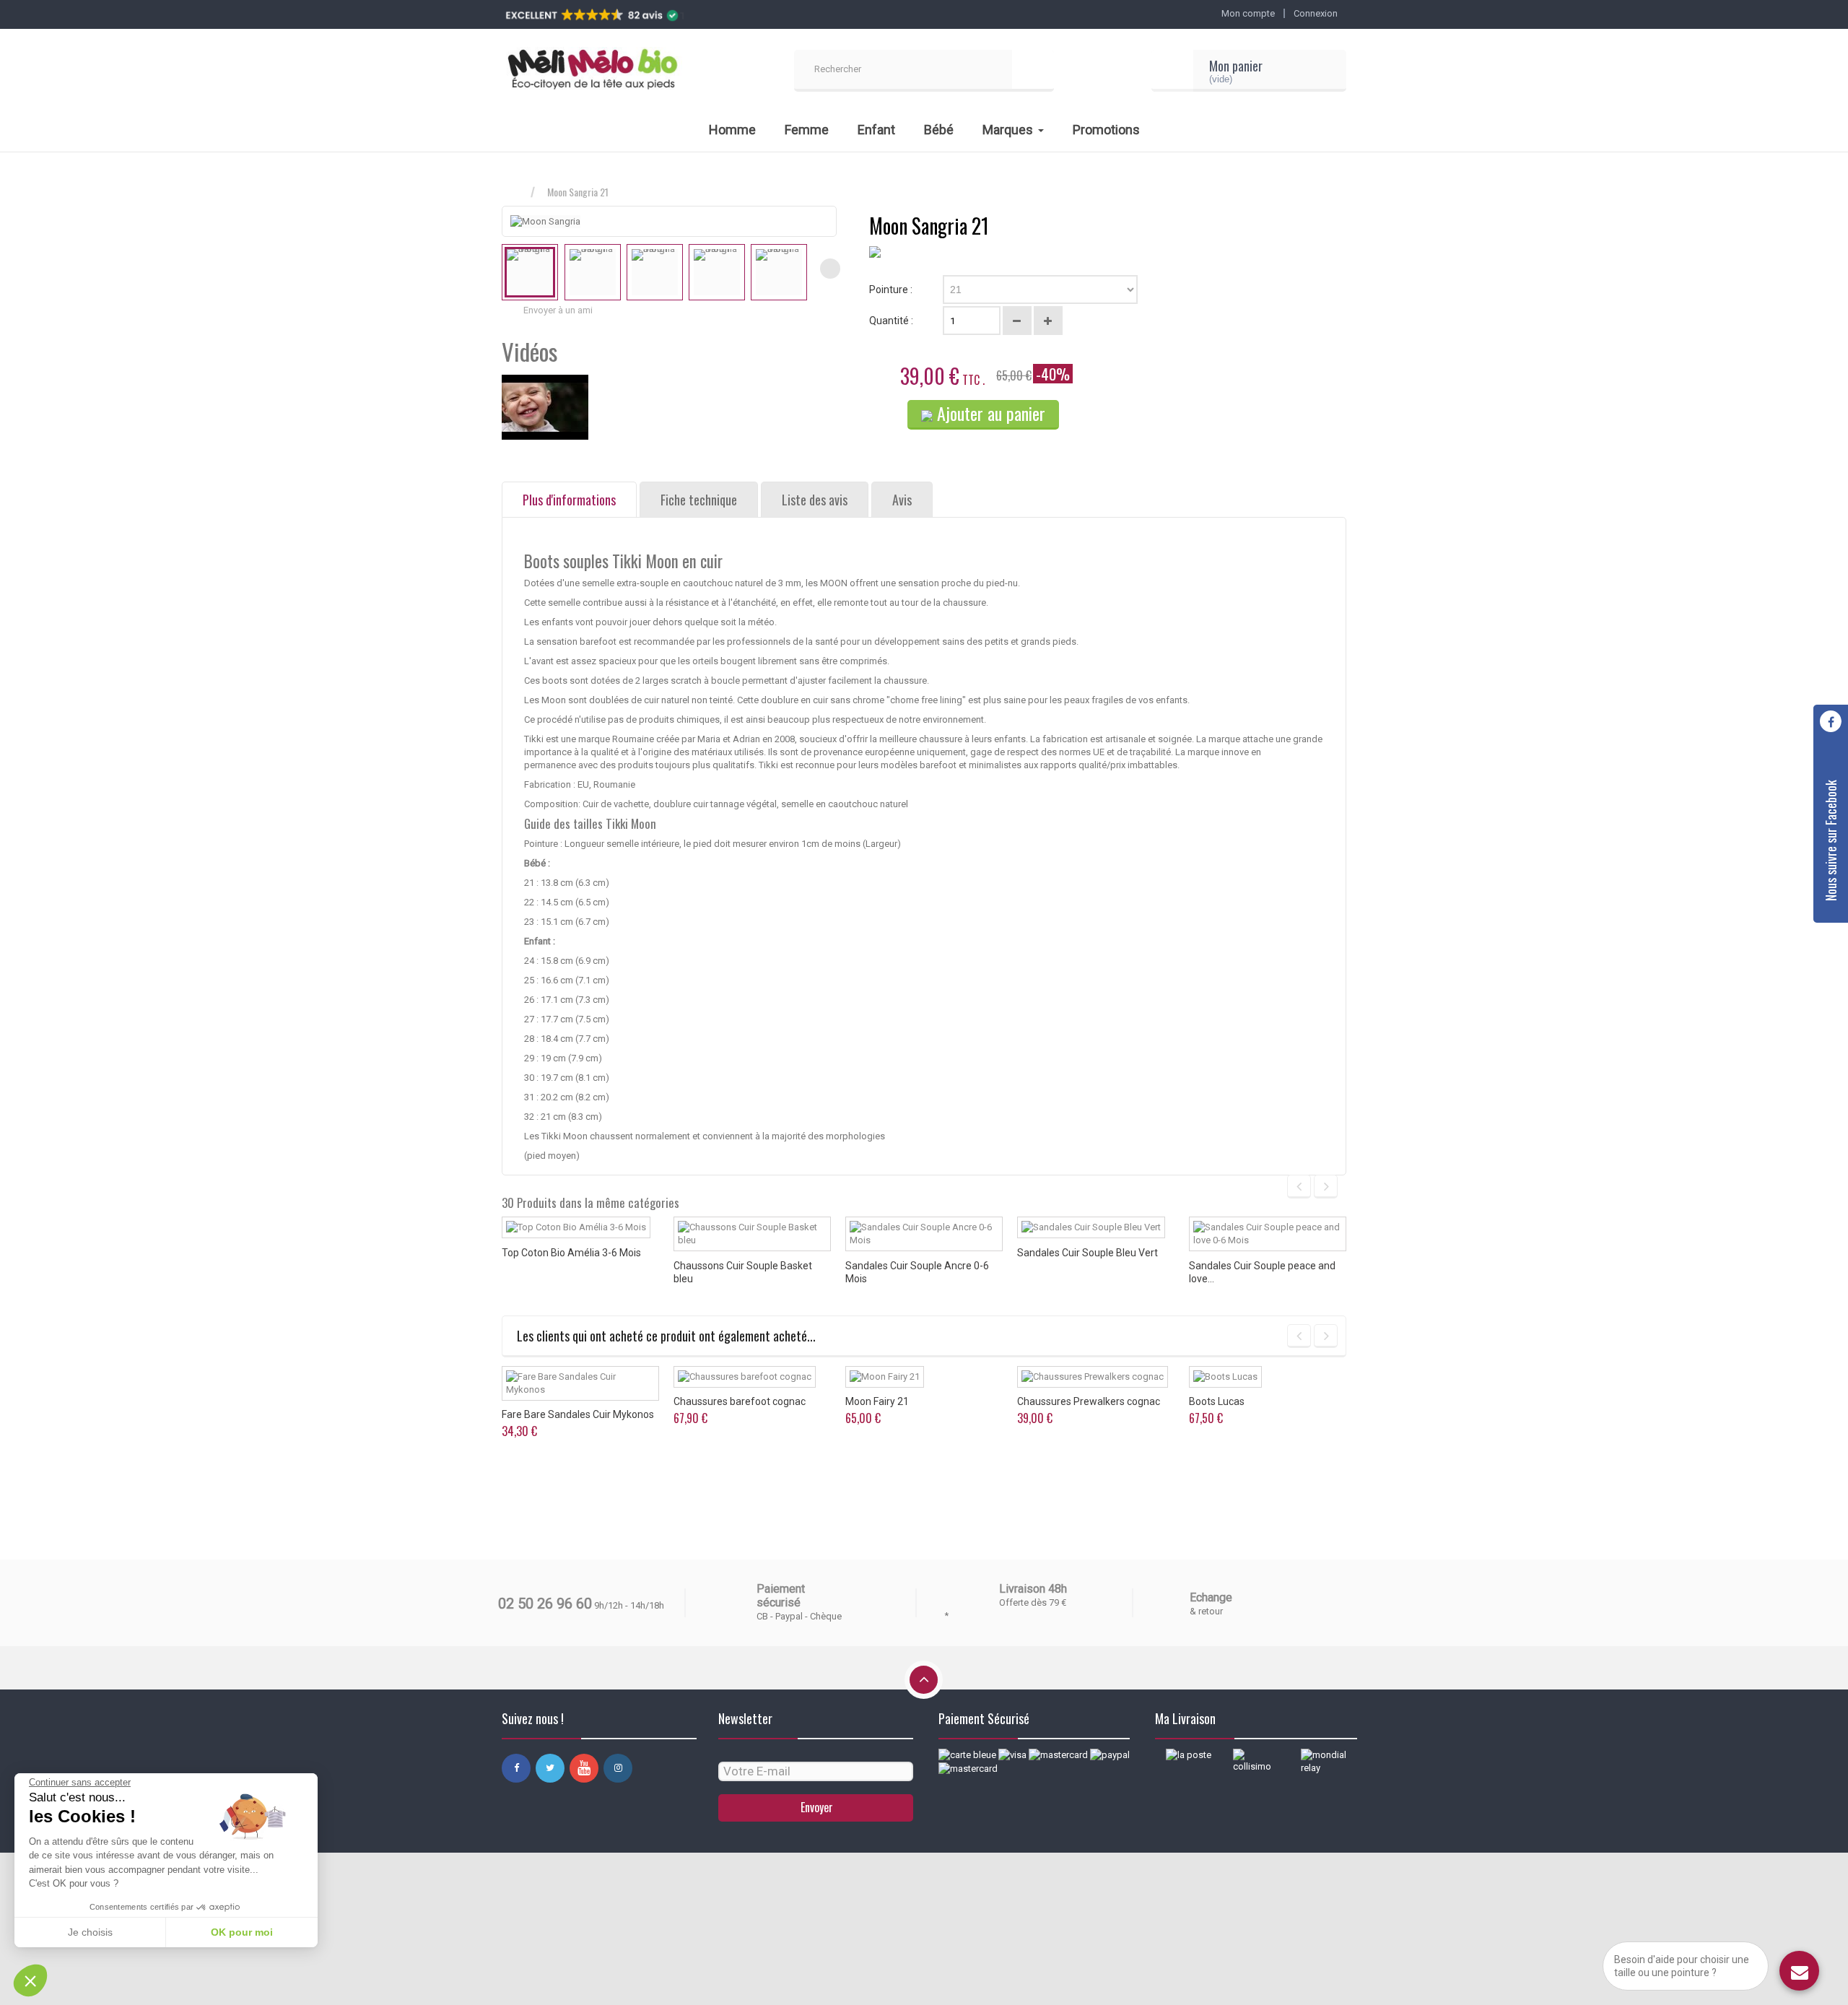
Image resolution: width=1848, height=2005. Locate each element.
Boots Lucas (1217, 1401)
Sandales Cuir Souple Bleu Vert (1088, 1253)
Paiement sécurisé (781, 1596)
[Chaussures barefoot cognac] (745, 1377)
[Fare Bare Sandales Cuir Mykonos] (580, 1383)
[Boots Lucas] (1225, 1377)
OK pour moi (242, 1932)
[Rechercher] (1033, 71)
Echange (1211, 1597)
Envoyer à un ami (558, 310)
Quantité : (891, 321)
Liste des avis (815, 500)
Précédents (508, 269)
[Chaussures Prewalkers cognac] (1093, 1377)
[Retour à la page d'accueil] (516, 192)
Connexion (1316, 13)
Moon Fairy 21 (877, 1401)
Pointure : (892, 290)
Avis (902, 500)
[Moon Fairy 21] (885, 1377)
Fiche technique (699, 500)
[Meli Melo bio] (592, 71)
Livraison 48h (1033, 1589)
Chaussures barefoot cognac (740, 1401)
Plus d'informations (569, 500)
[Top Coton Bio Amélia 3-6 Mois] (576, 1227)
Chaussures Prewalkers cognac (1089, 1401)
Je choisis (90, 1932)
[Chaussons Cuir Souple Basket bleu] (752, 1234)
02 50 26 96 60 (545, 1604)
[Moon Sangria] (530, 272)
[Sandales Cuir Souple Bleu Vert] (1091, 1227)
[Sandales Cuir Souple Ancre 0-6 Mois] (924, 1234)
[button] (30, 1980)
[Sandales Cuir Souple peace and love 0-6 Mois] (1268, 1234)
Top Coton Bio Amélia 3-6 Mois (571, 1253)
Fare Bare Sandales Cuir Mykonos (578, 1414)
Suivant (830, 269)
